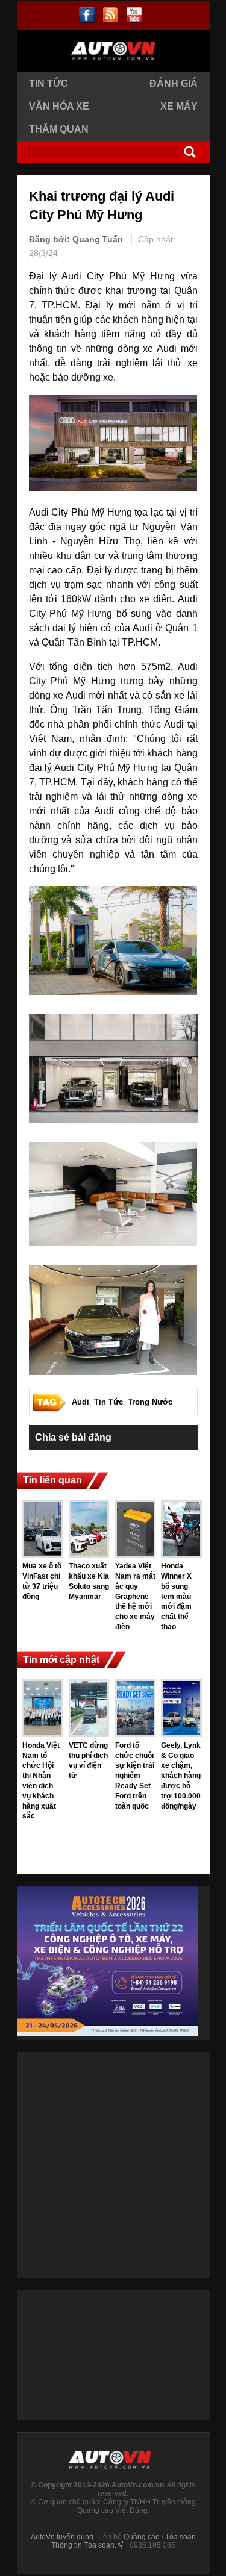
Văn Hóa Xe (59, 106)
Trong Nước (150, 1402)
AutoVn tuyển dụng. (63, 2537)
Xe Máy (179, 106)
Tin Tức (49, 83)
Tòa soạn (180, 2537)
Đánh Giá (174, 83)
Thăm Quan (59, 129)
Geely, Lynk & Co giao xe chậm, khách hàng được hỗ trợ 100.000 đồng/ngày (181, 1776)
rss (111, 15)
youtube (134, 15)
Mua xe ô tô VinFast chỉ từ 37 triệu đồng (42, 1581)
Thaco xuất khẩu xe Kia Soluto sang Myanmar (89, 1581)
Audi (80, 1402)
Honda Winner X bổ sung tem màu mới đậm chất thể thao (176, 1596)
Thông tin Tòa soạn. (84, 2545)
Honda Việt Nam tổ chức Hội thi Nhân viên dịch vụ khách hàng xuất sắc (41, 1781)
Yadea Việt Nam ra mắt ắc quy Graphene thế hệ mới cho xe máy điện (135, 1596)
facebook (87, 15)
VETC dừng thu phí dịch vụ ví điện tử (88, 1760)
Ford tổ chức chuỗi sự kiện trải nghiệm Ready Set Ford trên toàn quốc (135, 1776)
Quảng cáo (142, 2537)
